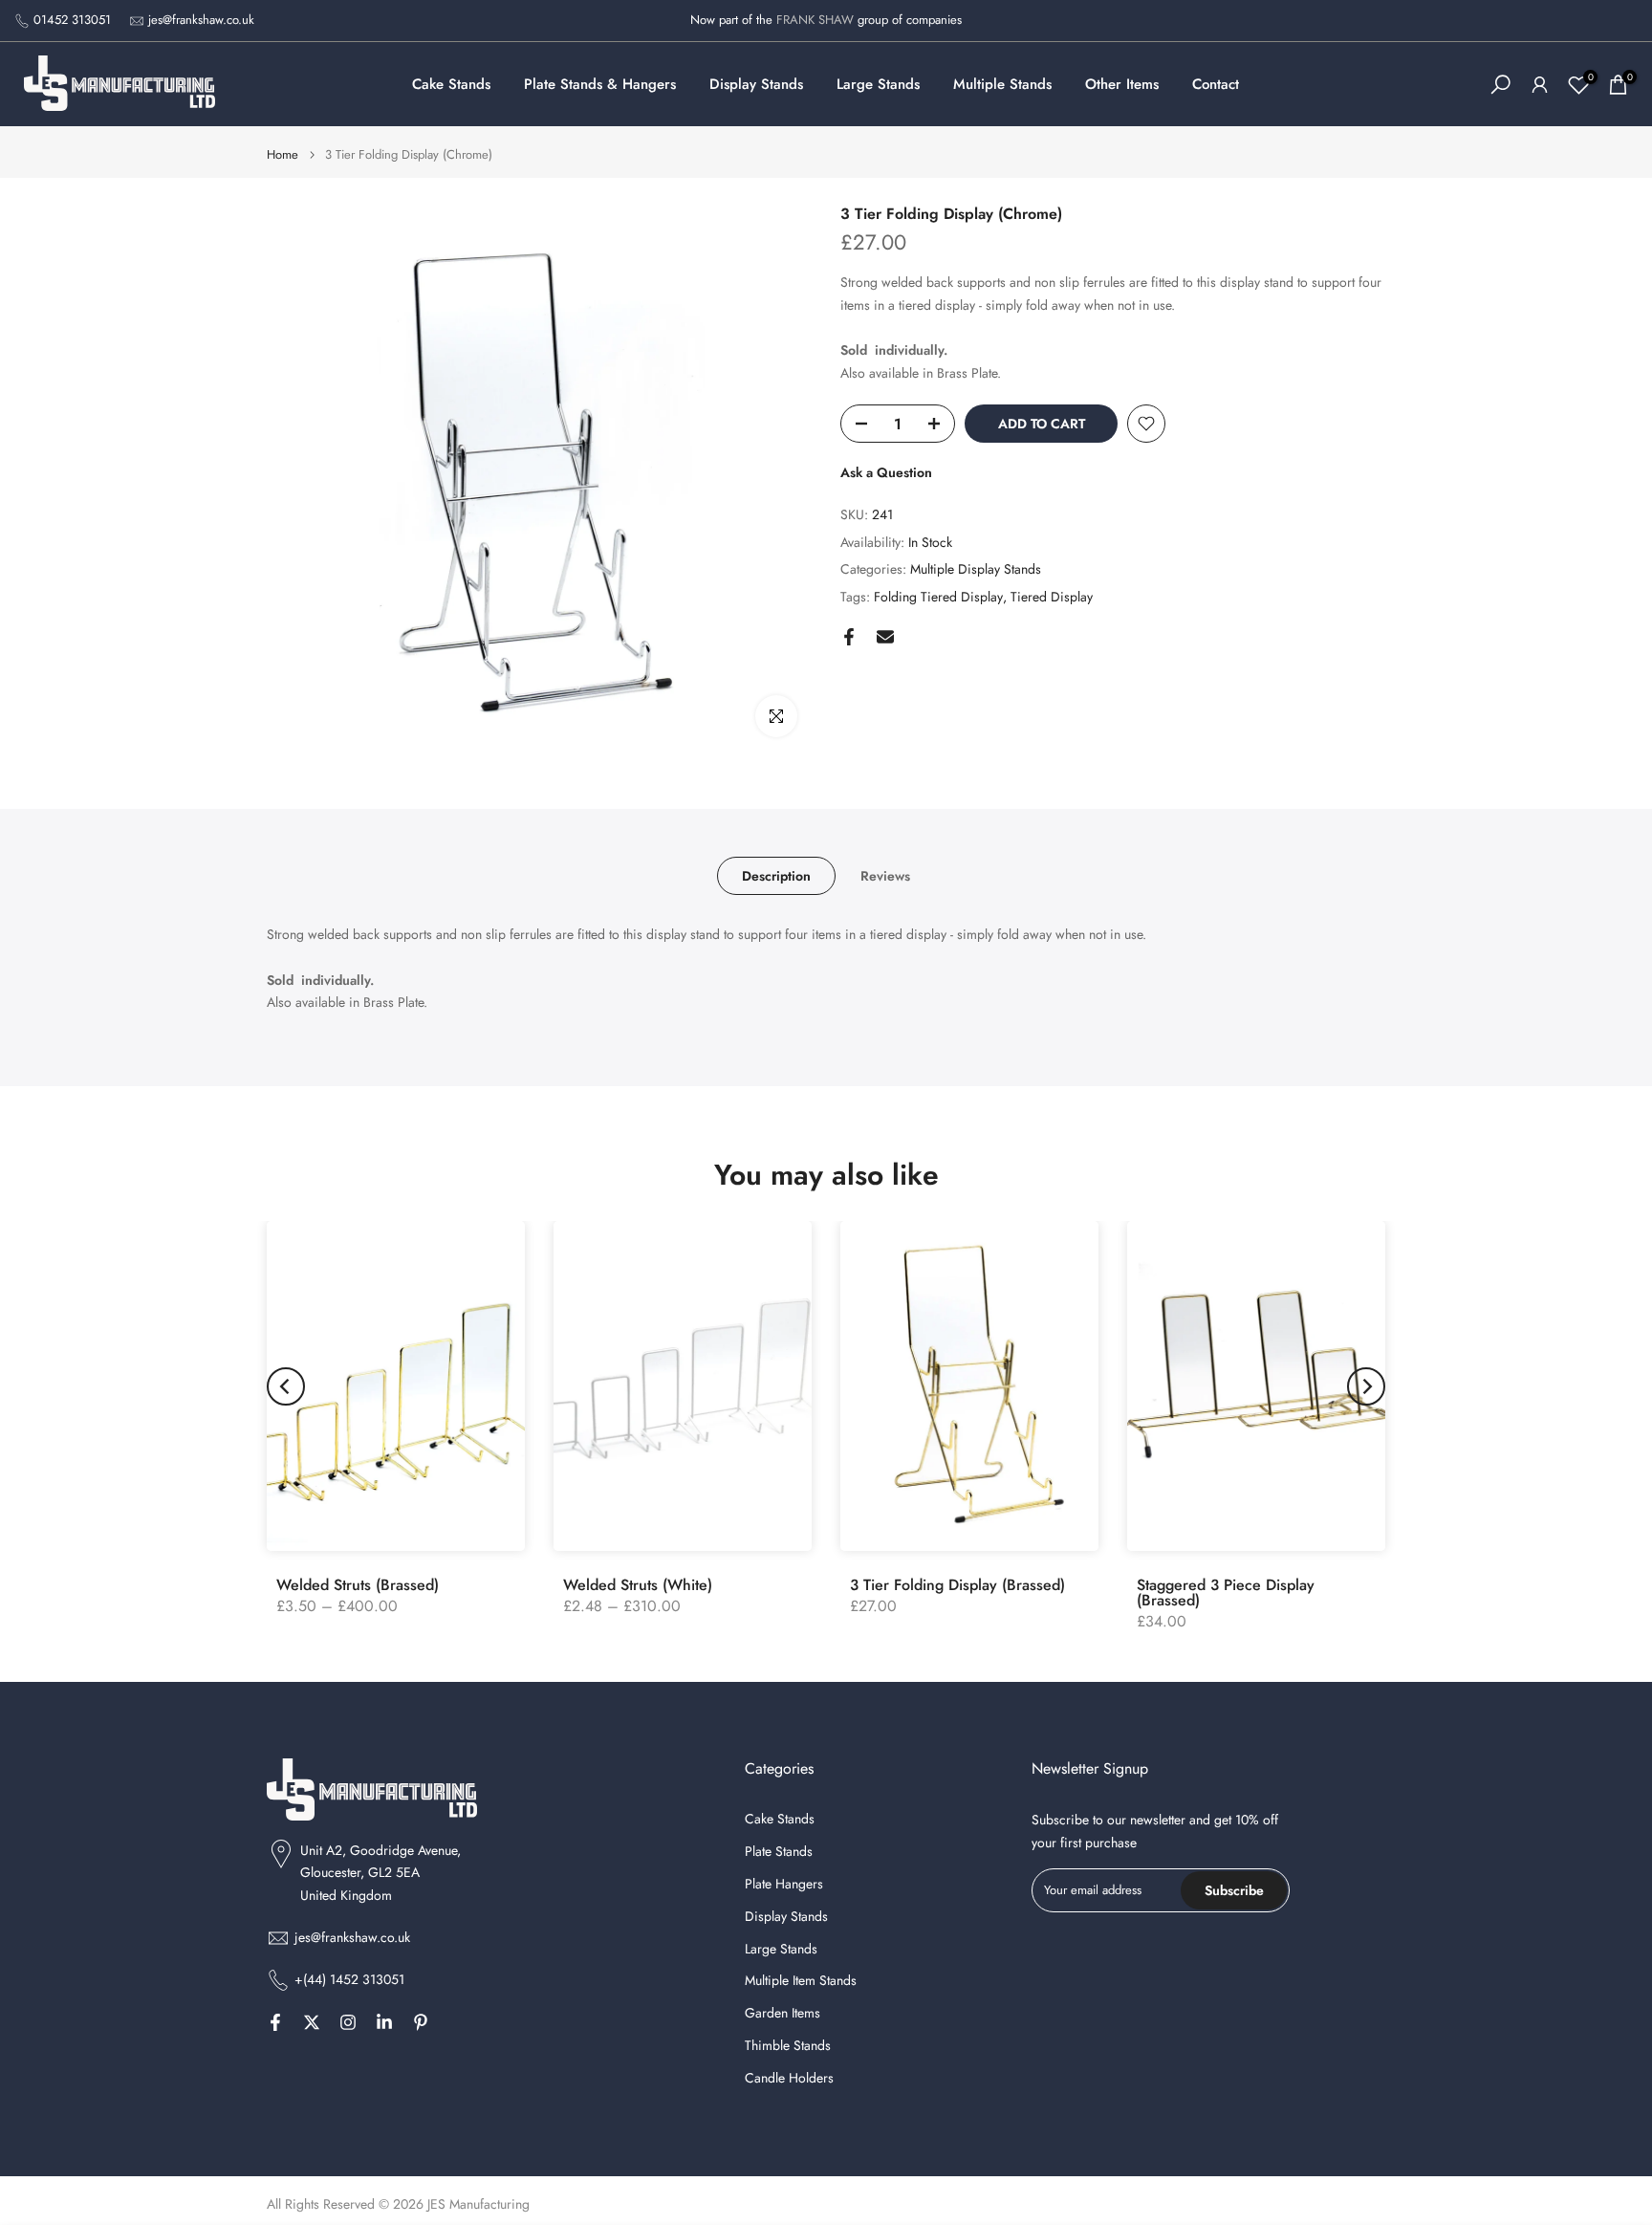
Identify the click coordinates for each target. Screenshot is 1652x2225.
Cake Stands (451, 84)
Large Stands (878, 84)
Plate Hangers (784, 1884)
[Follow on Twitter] (312, 2022)
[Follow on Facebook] (275, 2022)
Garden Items (783, 2013)
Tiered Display (1052, 597)
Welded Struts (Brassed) (358, 1585)
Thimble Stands (788, 2046)
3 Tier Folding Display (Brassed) (957, 1585)
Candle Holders (789, 2078)
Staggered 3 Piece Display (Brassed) (1226, 1592)
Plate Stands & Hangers (600, 84)
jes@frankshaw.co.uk (201, 20)
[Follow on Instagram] (348, 2022)
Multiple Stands (1002, 84)
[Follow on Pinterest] (421, 2022)
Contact (1216, 84)
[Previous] (286, 1386)
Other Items (1122, 84)
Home (283, 154)
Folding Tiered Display (938, 597)
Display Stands (756, 84)
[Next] (1366, 1386)
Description (776, 876)
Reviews (885, 876)
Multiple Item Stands (801, 1981)
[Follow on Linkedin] (384, 2022)
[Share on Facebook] (849, 637)
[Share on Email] (885, 637)
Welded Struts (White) (638, 1585)
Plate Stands (779, 1852)
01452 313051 (72, 20)
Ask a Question (886, 472)
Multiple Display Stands (976, 569)
